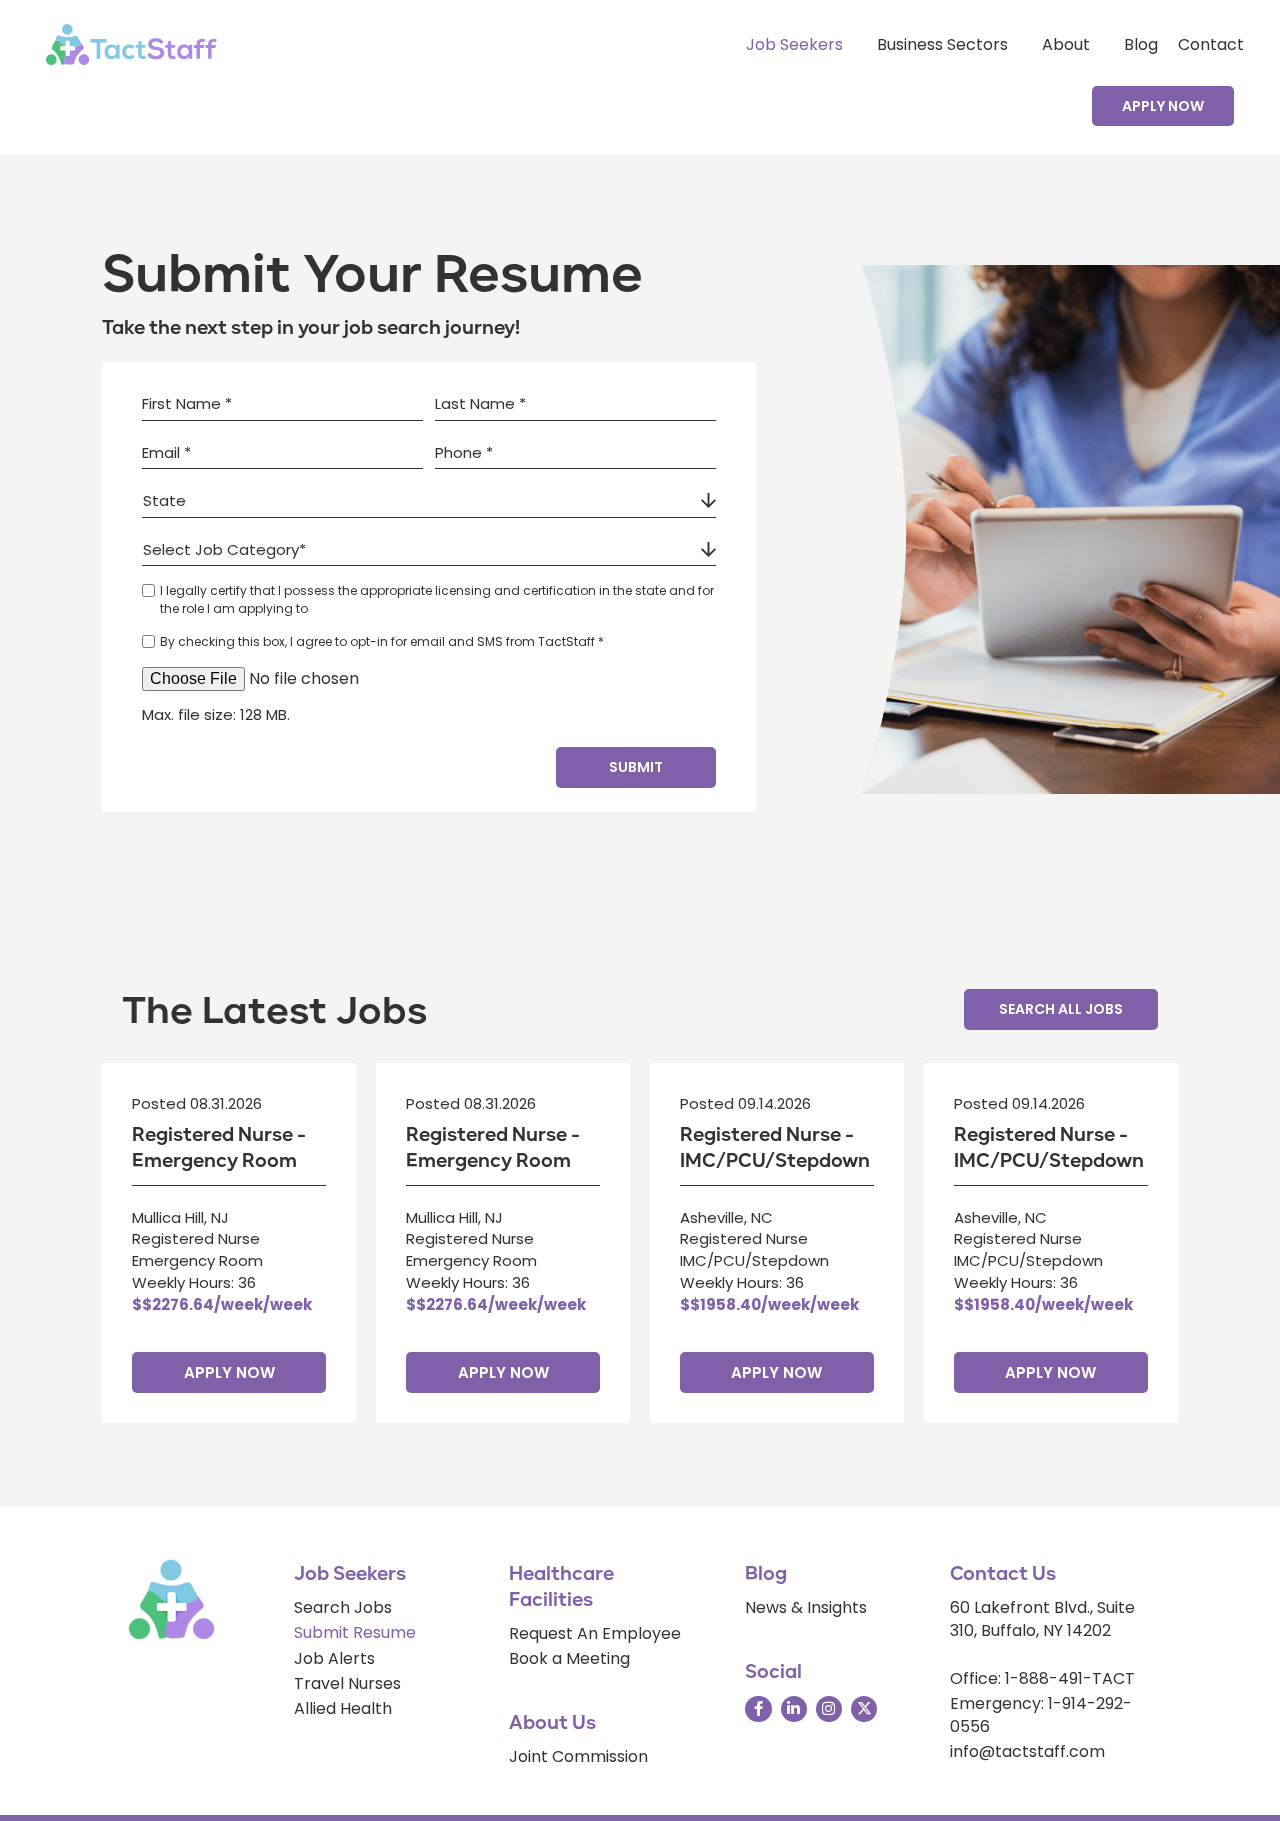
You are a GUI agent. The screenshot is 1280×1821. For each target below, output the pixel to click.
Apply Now (229, 1372)
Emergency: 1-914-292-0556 (1041, 1715)
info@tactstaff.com (1027, 1751)
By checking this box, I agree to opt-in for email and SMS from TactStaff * (382, 641)
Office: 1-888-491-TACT (1042, 1678)
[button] (1163, 106)
